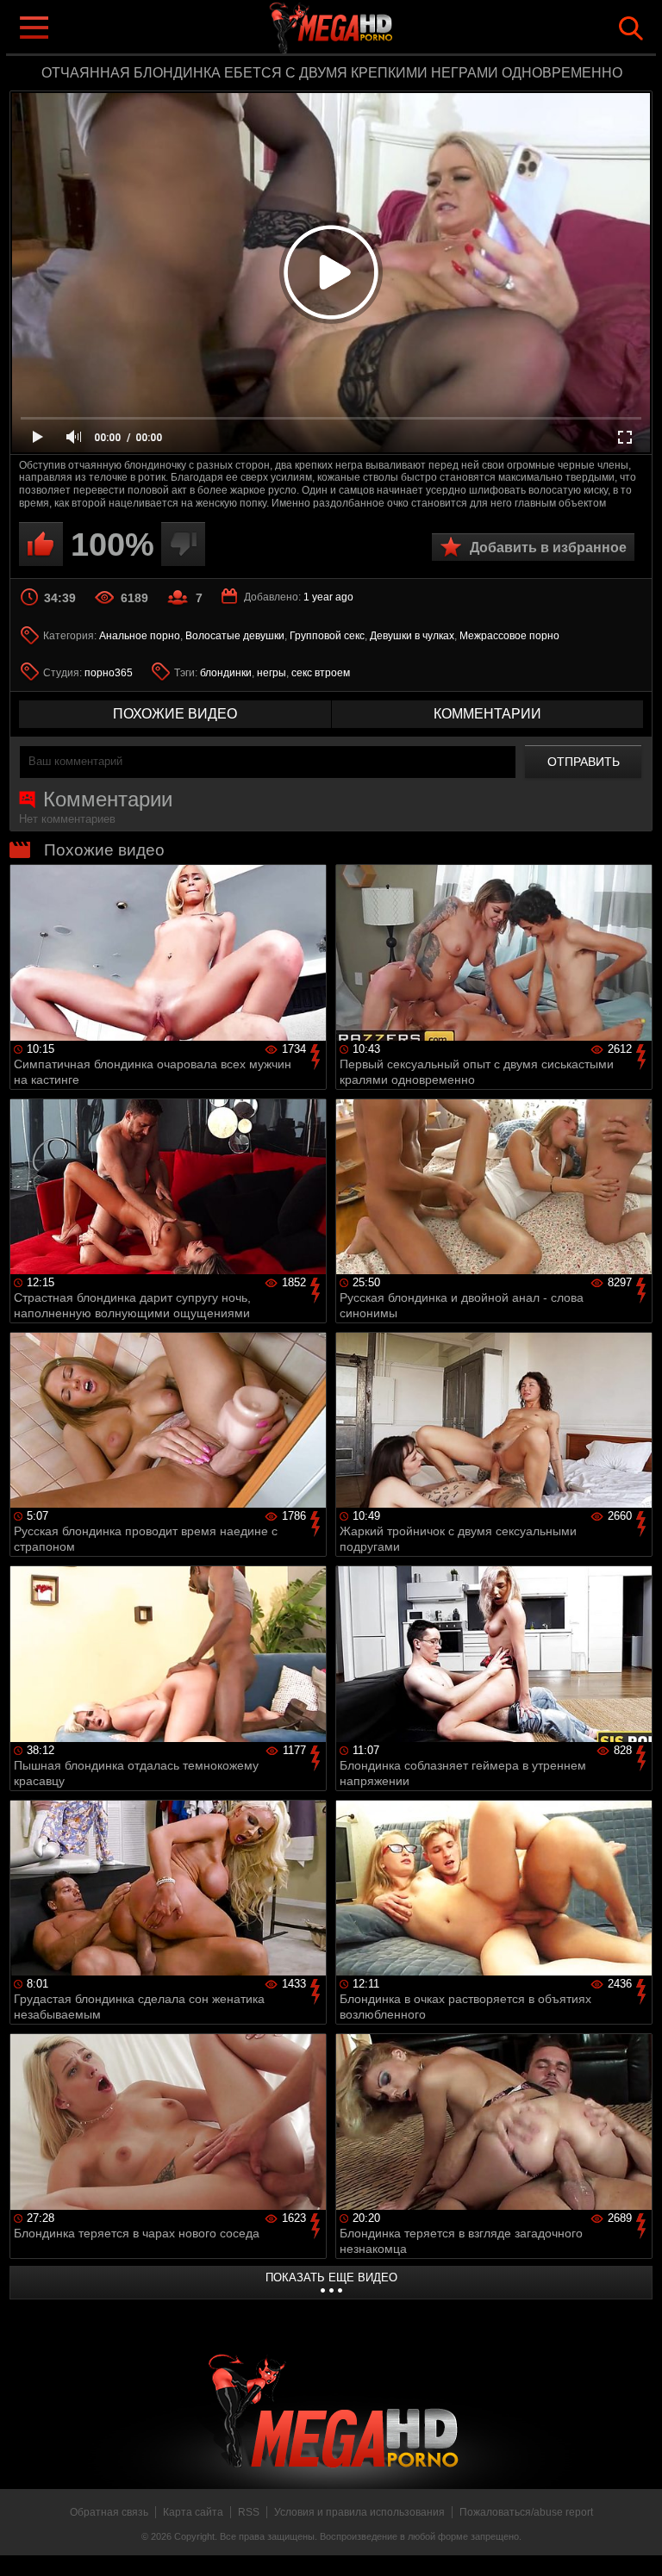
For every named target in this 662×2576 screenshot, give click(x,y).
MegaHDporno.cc (365, 29)
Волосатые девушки (235, 636)
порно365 (109, 673)
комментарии (487, 714)
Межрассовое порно (509, 636)
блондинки (226, 673)
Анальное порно (140, 636)
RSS (249, 2512)
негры (272, 673)
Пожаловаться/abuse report (526, 2512)
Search (631, 28)
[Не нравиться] (183, 544)
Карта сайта (193, 2512)
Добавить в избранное (548, 548)
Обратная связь (109, 2512)
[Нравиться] (41, 544)
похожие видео (175, 714)
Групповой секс (327, 636)
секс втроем (321, 673)
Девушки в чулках (412, 636)
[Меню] (33, 26)
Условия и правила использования (359, 2512)
